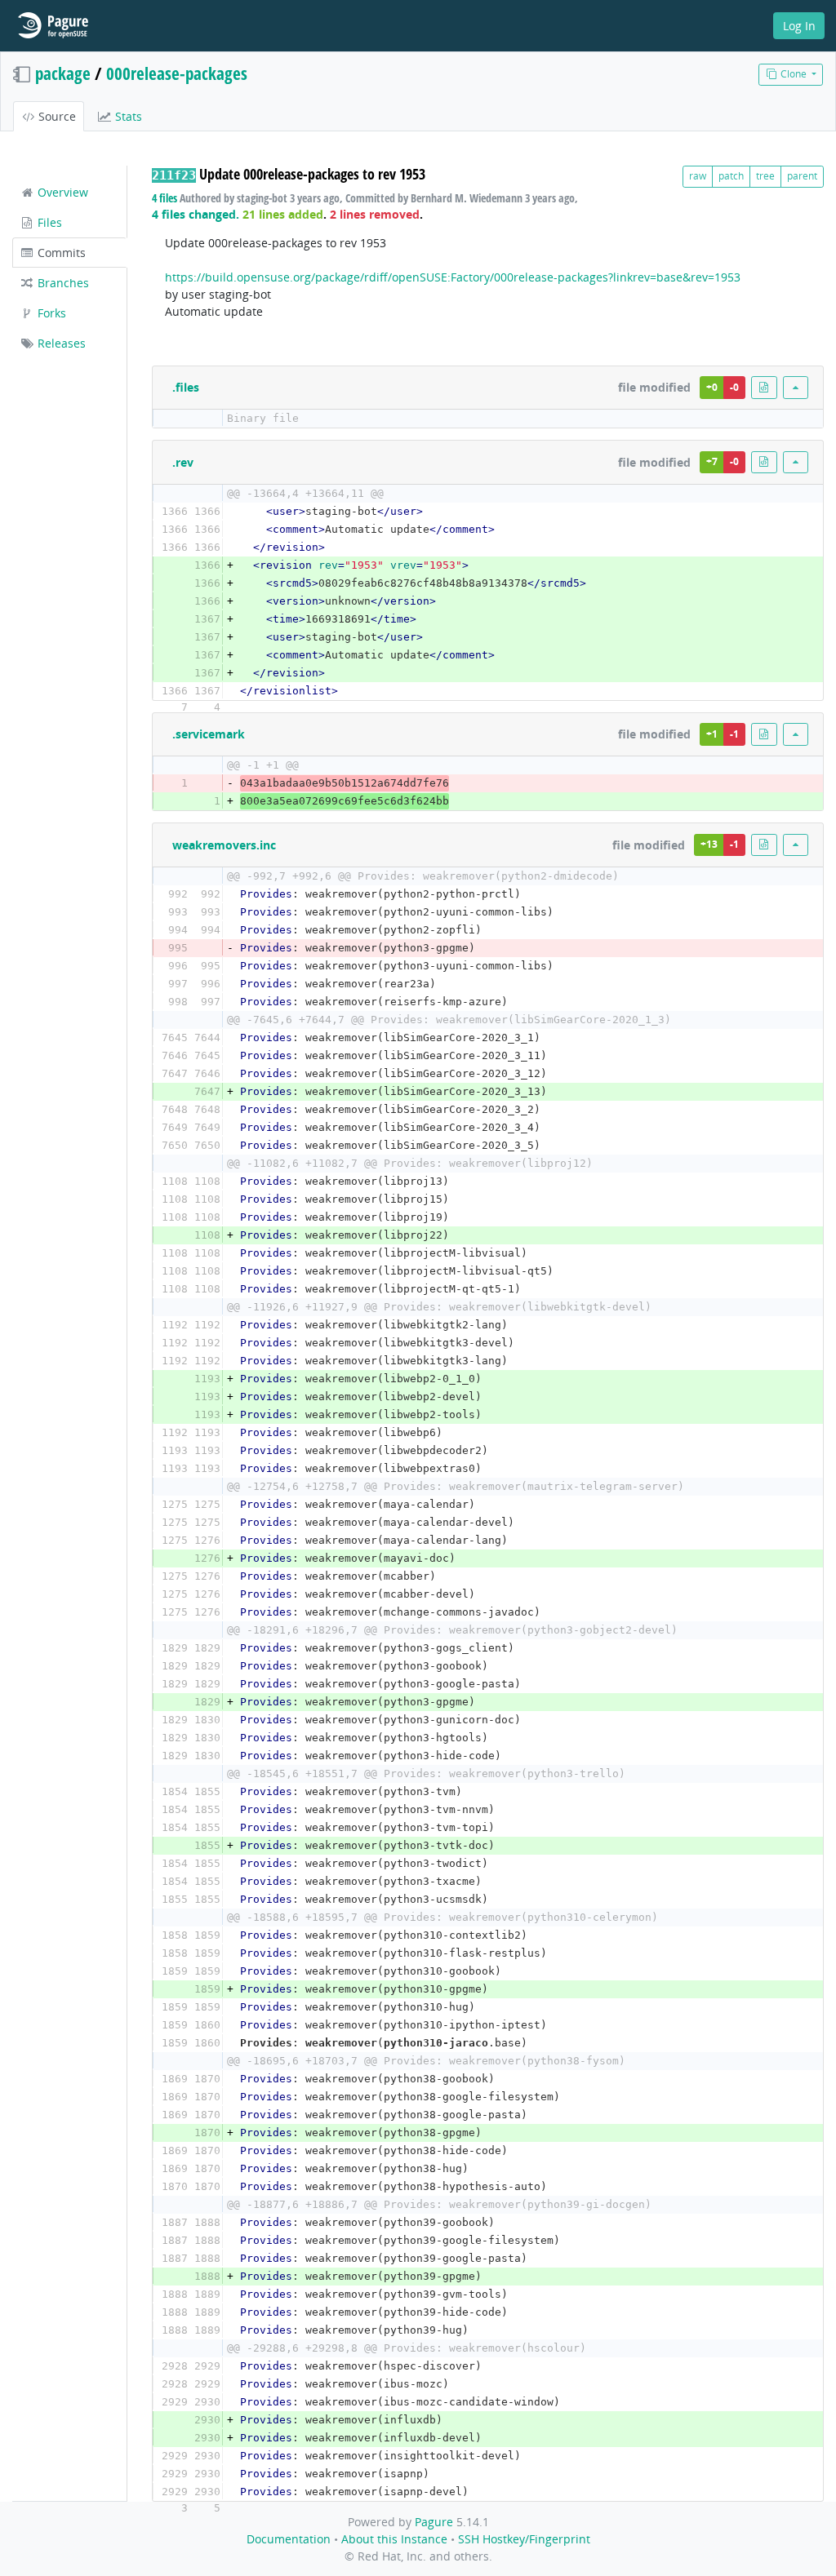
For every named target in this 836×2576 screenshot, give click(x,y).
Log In (799, 26)
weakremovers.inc (224, 845)
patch (731, 176)
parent (802, 176)
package (63, 73)
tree (765, 176)
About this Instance (394, 2539)
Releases (60, 343)
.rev (183, 462)
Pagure (434, 2522)
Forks (50, 313)
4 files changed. (196, 214)
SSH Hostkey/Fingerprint (524, 2539)
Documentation (289, 2539)
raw (698, 176)
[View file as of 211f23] (764, 387)
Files (48, 222)
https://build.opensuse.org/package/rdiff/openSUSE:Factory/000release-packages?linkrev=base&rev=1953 (453, 277)
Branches (62, 283)
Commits (60, 253)
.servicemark (209, 734)
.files (186, 387)
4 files (165, 198)
